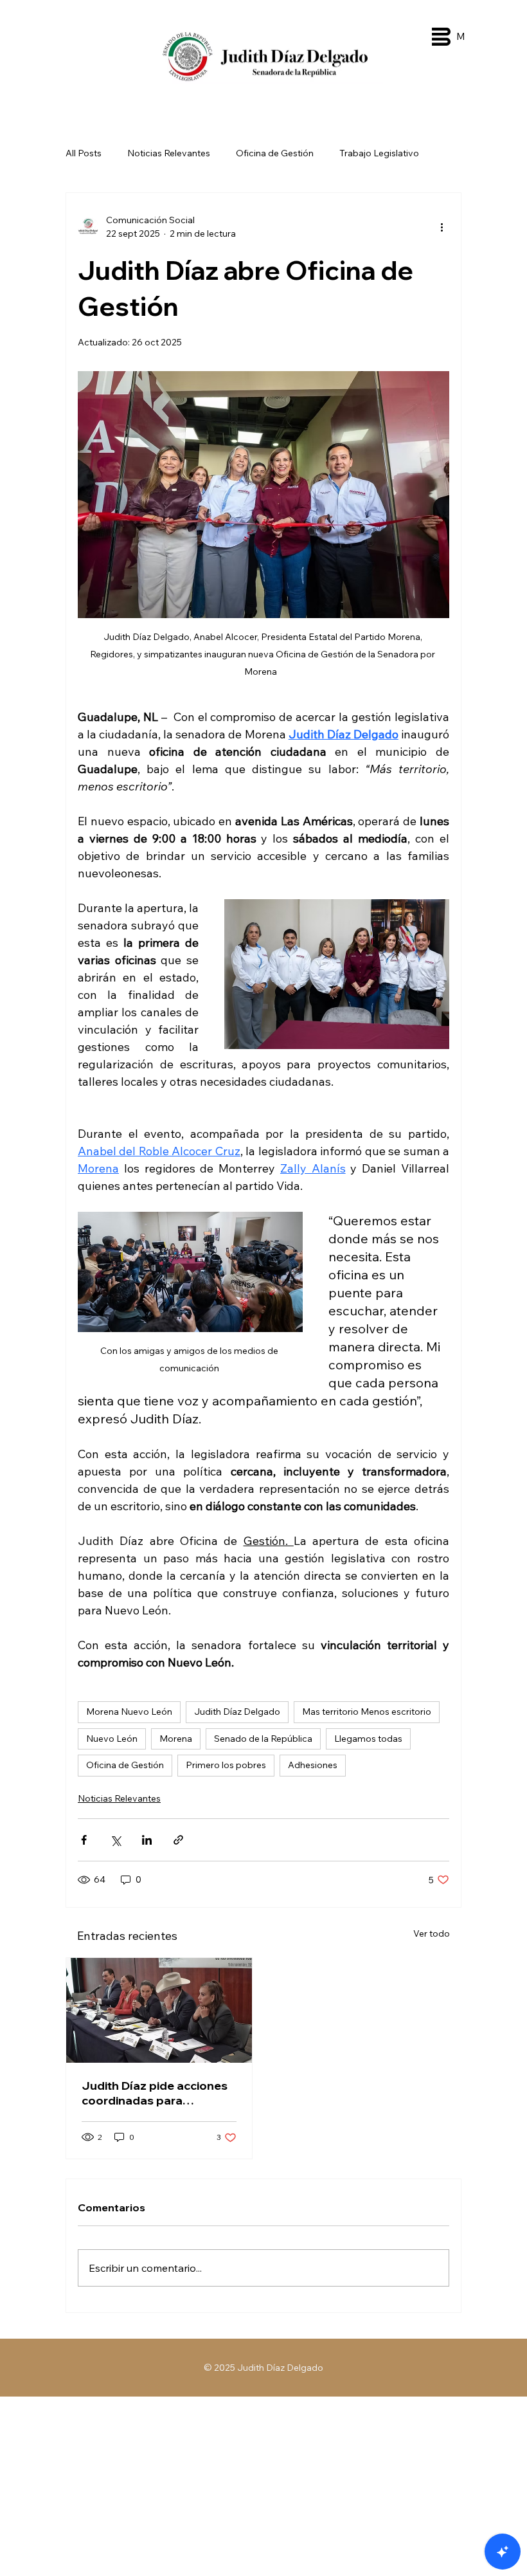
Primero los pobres (226, 1765)
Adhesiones (313, 1765)
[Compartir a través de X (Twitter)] (115, 1840)
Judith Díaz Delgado (237, 1712)
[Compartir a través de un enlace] (178, 1840)
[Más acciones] (442, 227)
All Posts (84, 153)
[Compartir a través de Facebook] (84, 1840)
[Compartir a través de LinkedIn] (147, 1840)
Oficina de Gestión (275, 153)
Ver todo (432, 1933)
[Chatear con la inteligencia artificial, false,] (503, 2552)
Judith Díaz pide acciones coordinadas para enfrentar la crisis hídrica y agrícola (156, 2093)
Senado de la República (263, 1739)
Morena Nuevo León (129, 1712)
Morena (176, 1739)
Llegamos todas (368, 1739)
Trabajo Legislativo (379, 153)
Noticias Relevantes (169, 153)
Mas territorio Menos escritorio (367, 1712)
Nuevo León (112, 1739)
